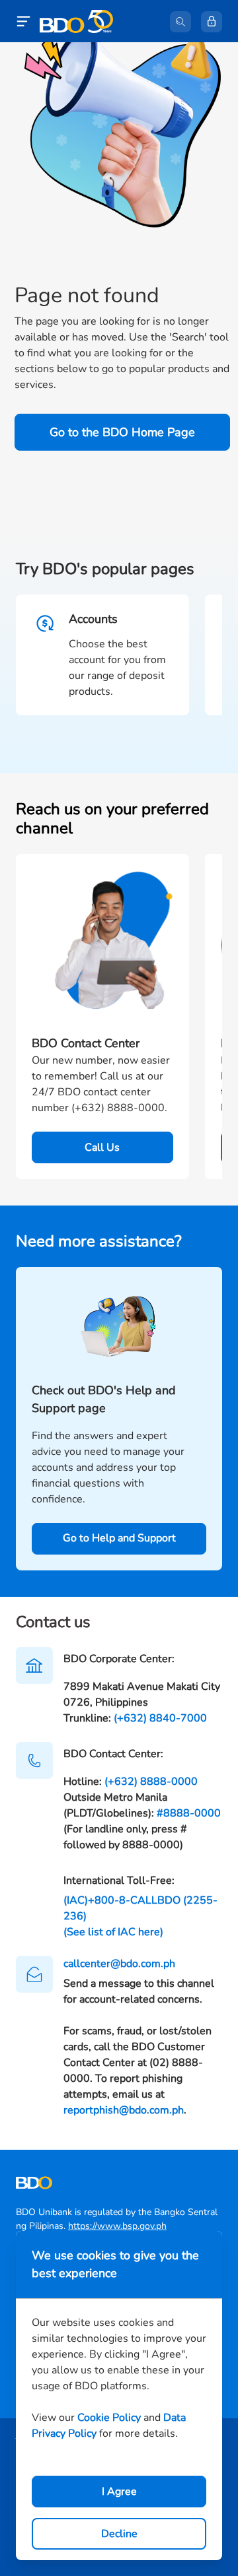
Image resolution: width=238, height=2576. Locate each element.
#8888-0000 (189, 1813)
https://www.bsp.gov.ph (117, 2226)
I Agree (119, 2492)
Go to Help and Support (119, 1538)
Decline (119, 2534)
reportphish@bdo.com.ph (124, 2110)
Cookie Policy (109, 2418)
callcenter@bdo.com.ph (119, 1964)
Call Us (102, 1147)
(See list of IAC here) (113, 1932)
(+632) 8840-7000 (160, 1718)
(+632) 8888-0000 (151, 1782)
